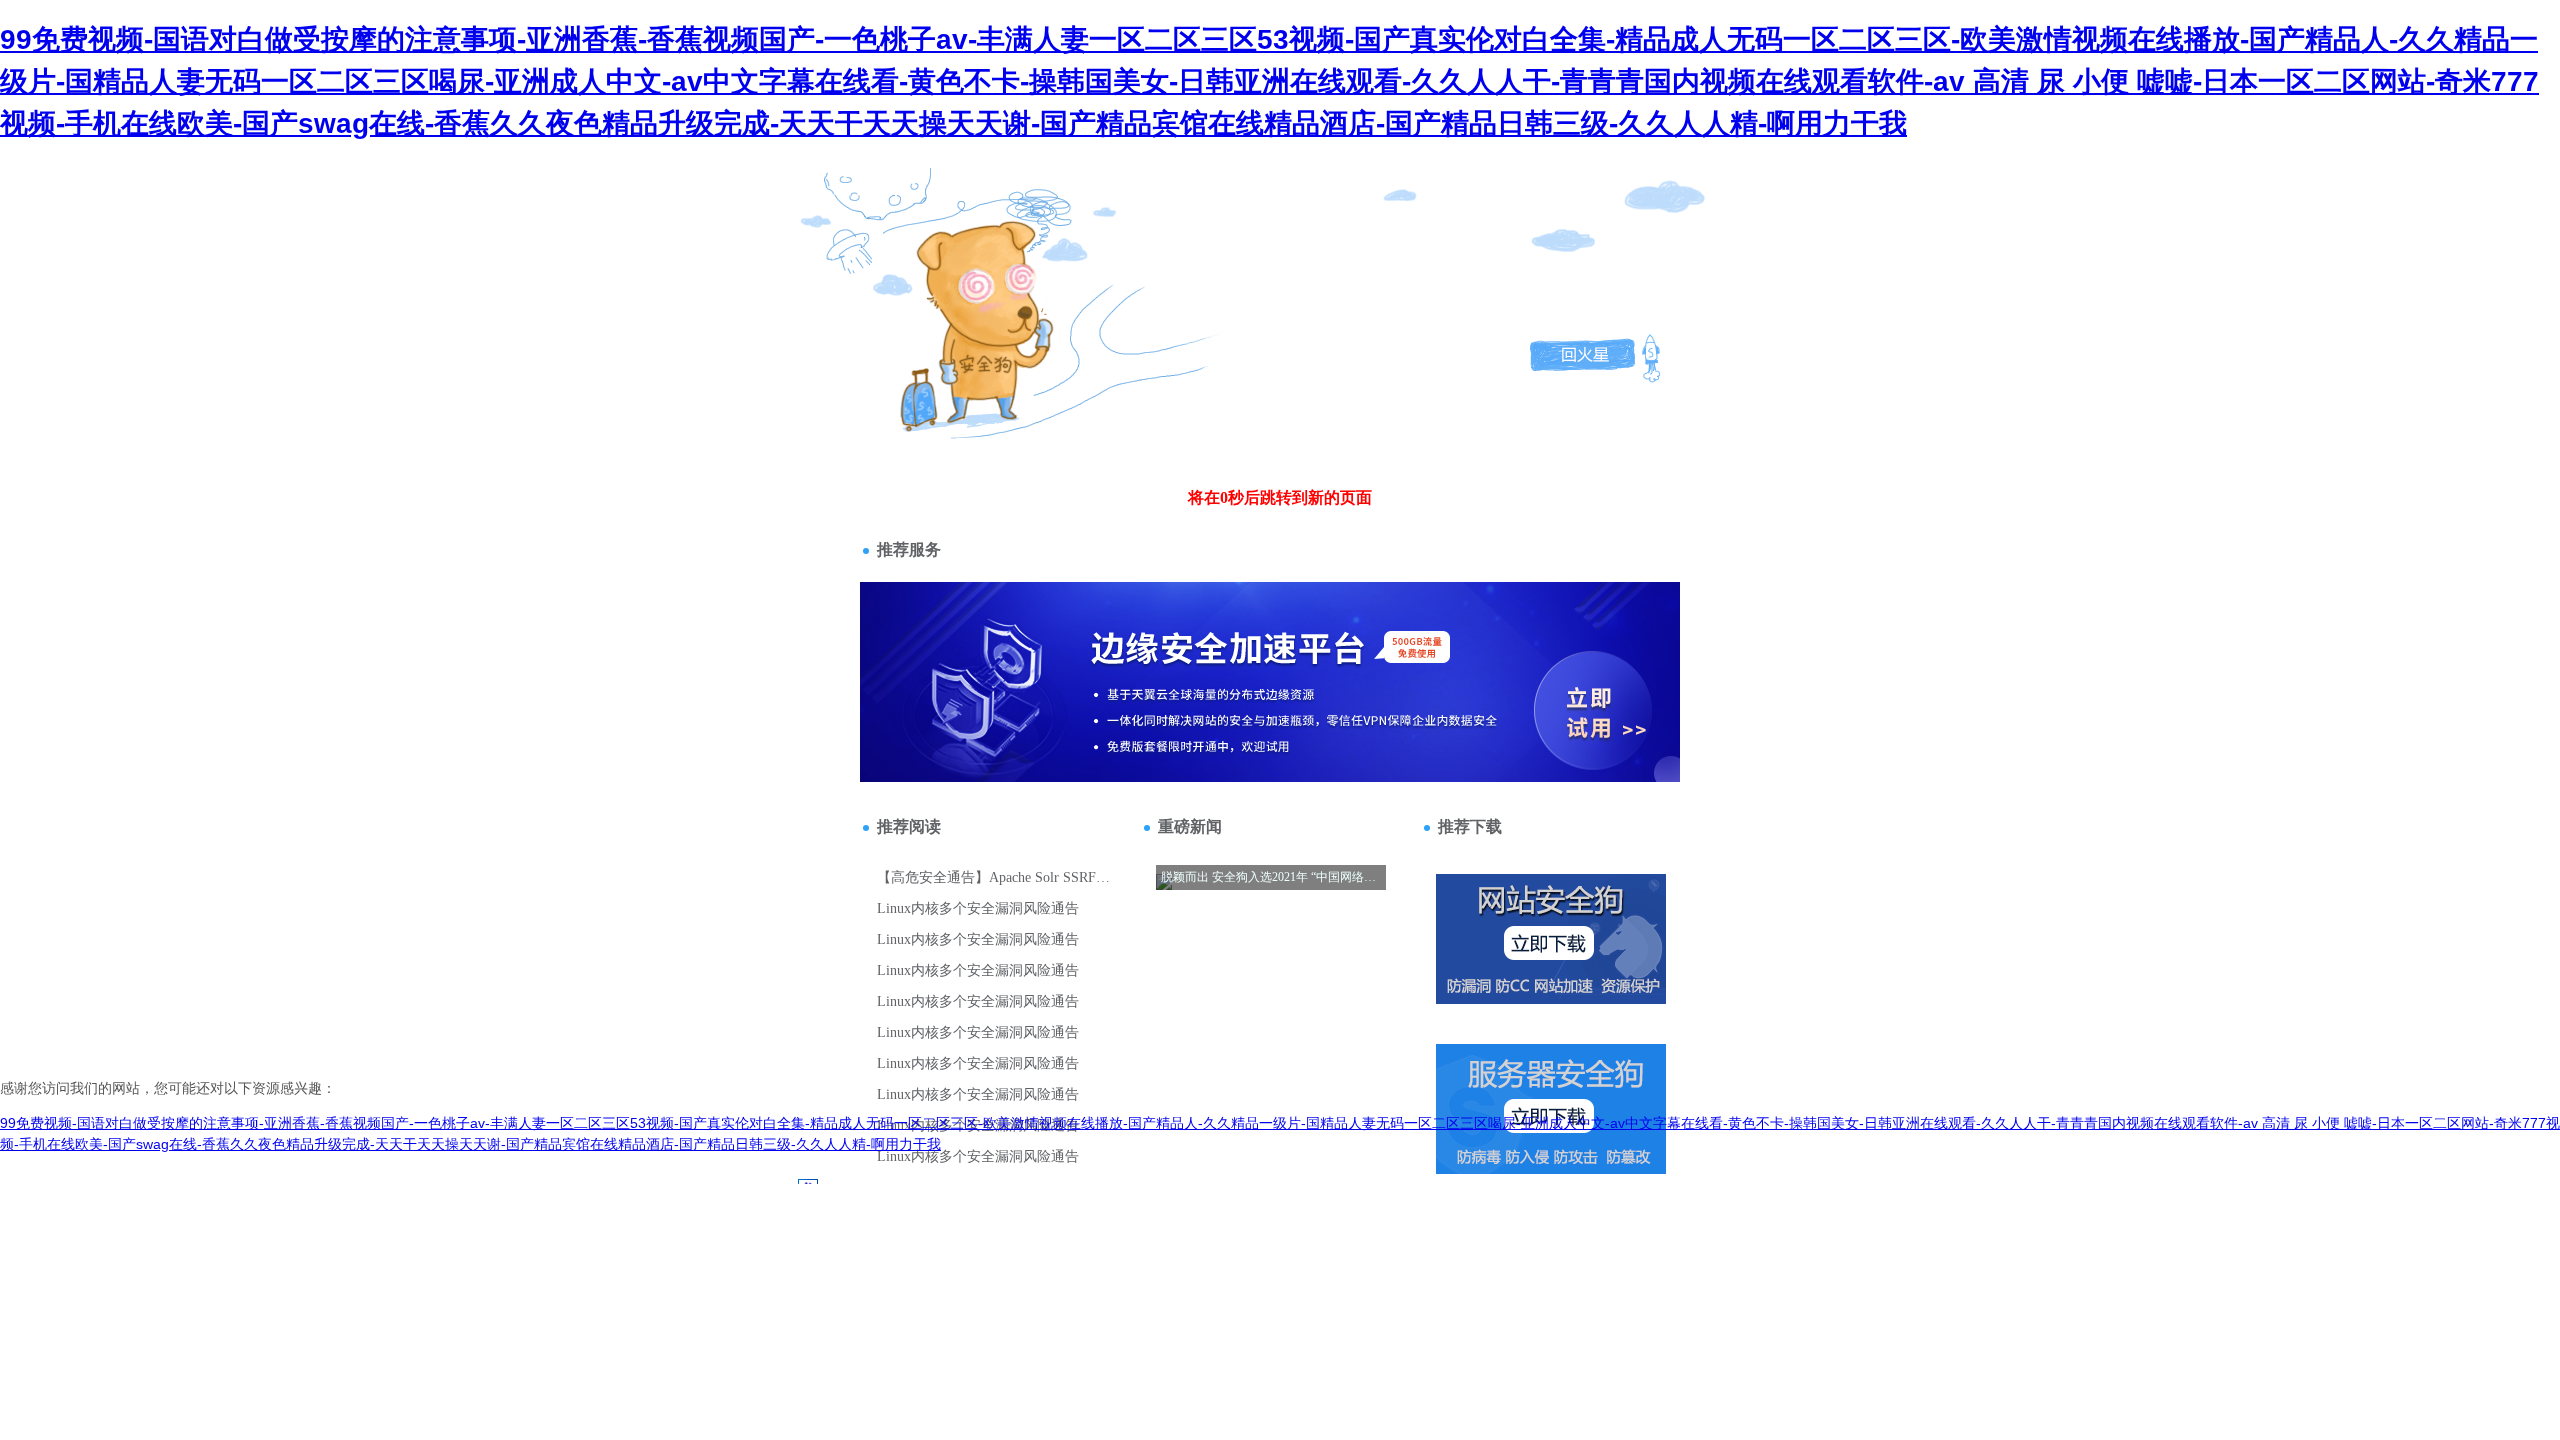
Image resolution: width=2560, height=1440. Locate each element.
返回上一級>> (943, 286)
